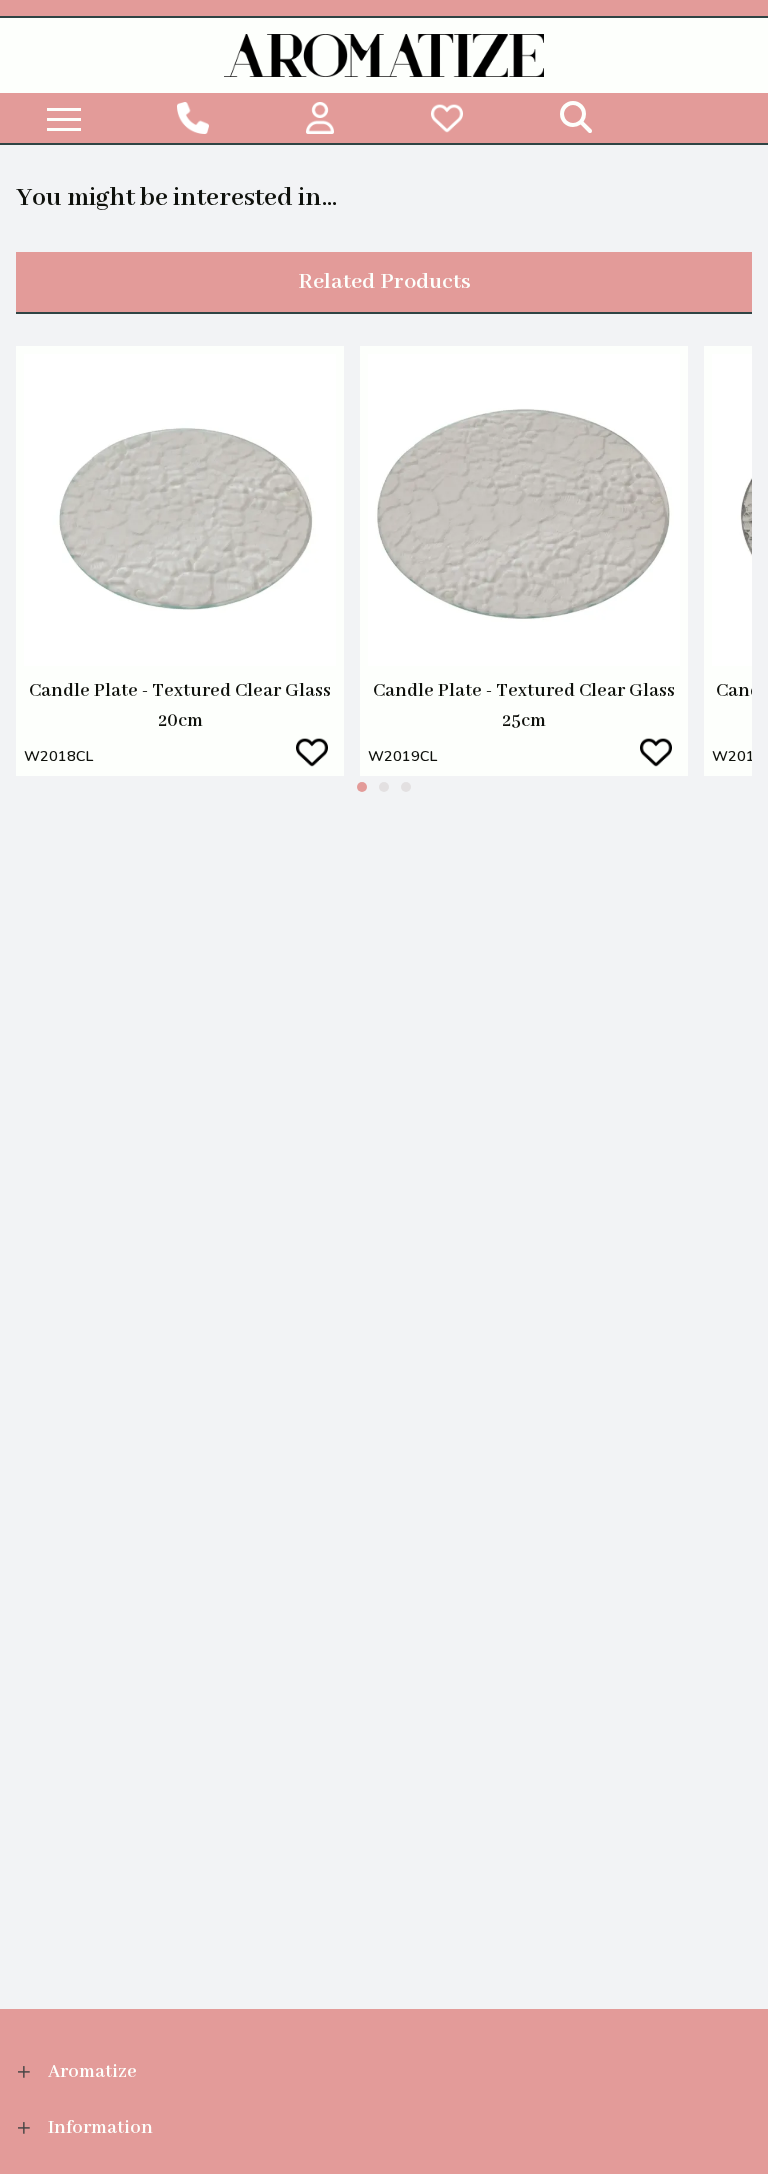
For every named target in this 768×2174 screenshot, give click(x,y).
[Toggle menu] (64, 118)
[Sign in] (319, 118)
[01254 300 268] (192, 118)
